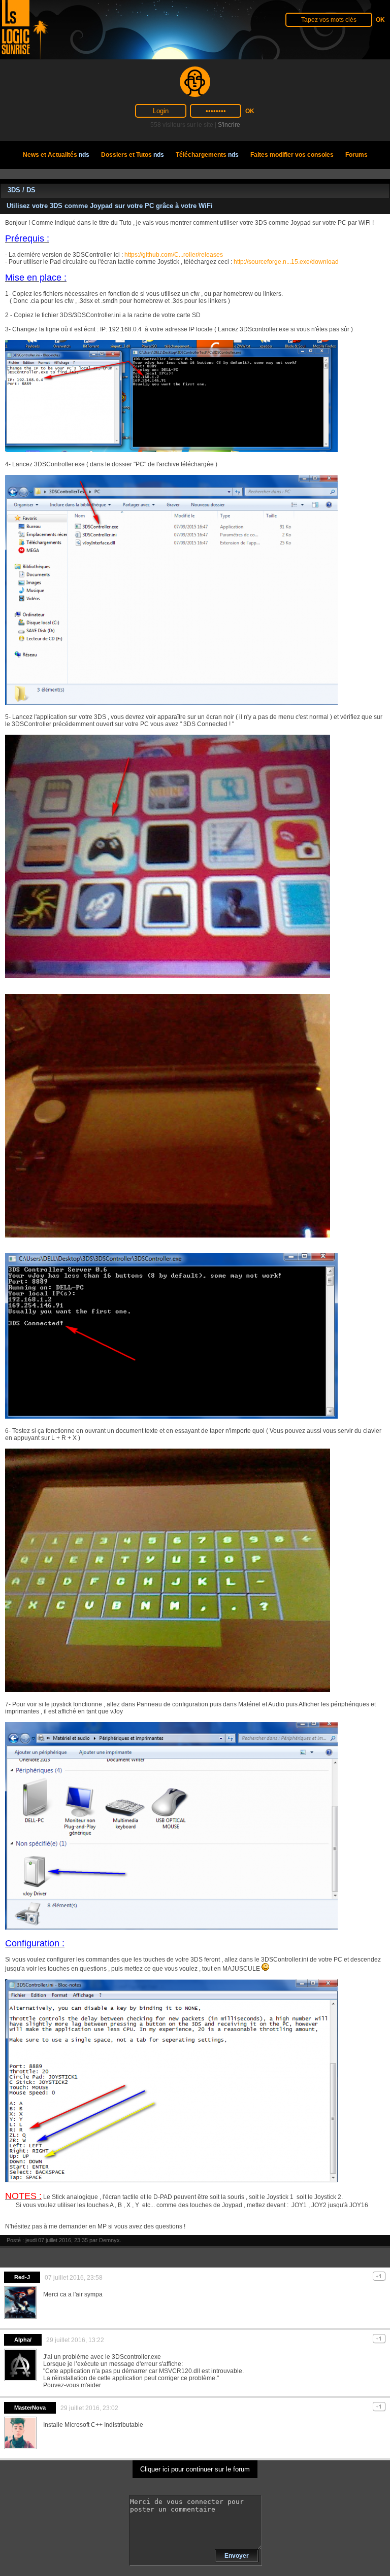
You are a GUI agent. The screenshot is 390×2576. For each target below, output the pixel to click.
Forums (356, 155)
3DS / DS (22, 190)
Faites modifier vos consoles (292, 155)
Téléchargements (207, 155)
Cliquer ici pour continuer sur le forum (195, 2469)
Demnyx (109, 2240)
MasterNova (30, 2408)
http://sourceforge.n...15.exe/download (286, 262)
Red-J (22, 2277)
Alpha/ (23, 2340)
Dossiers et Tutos (133, 155)
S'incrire (229, 125)
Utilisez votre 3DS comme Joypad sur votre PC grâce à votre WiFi (110, 206)
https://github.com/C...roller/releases (174, 255)
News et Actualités (56, 155)
